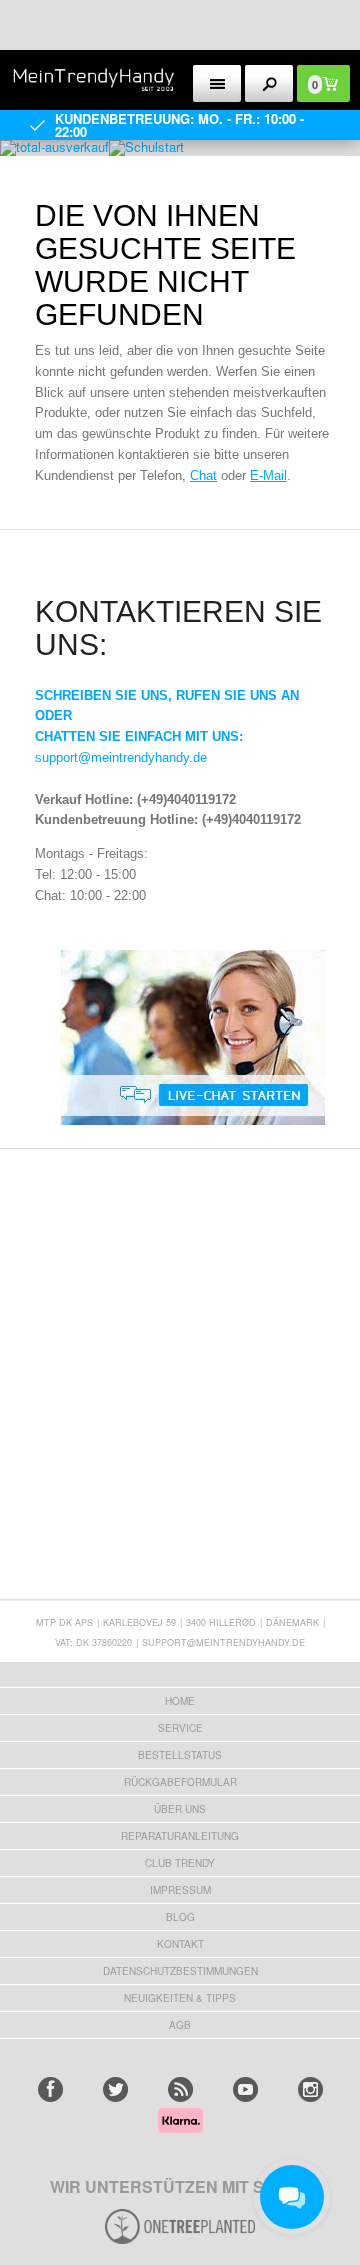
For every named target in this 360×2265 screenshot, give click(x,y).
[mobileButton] (269, 83)
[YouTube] (245, 2089)
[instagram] (310, 2089)
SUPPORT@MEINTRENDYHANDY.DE (223, 1642)
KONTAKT (180, 1944)
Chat (203, 475)
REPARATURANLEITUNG (180, 1836)
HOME (180, 1701)
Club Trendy (180, 1863)
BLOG (180, 1917)
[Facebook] (50, 2089)
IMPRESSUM (180, 1890)
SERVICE (180, 1728)
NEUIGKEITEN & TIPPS (180, 1998)
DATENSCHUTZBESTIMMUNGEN (180, 1971)
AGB (180, 2025)
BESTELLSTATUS (180, 1755)
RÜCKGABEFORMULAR (180, 1782)
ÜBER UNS (180, 1809)
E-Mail (268, 475)
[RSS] (180, 2089)
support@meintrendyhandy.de (121, 757)
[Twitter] (115, 2089)
